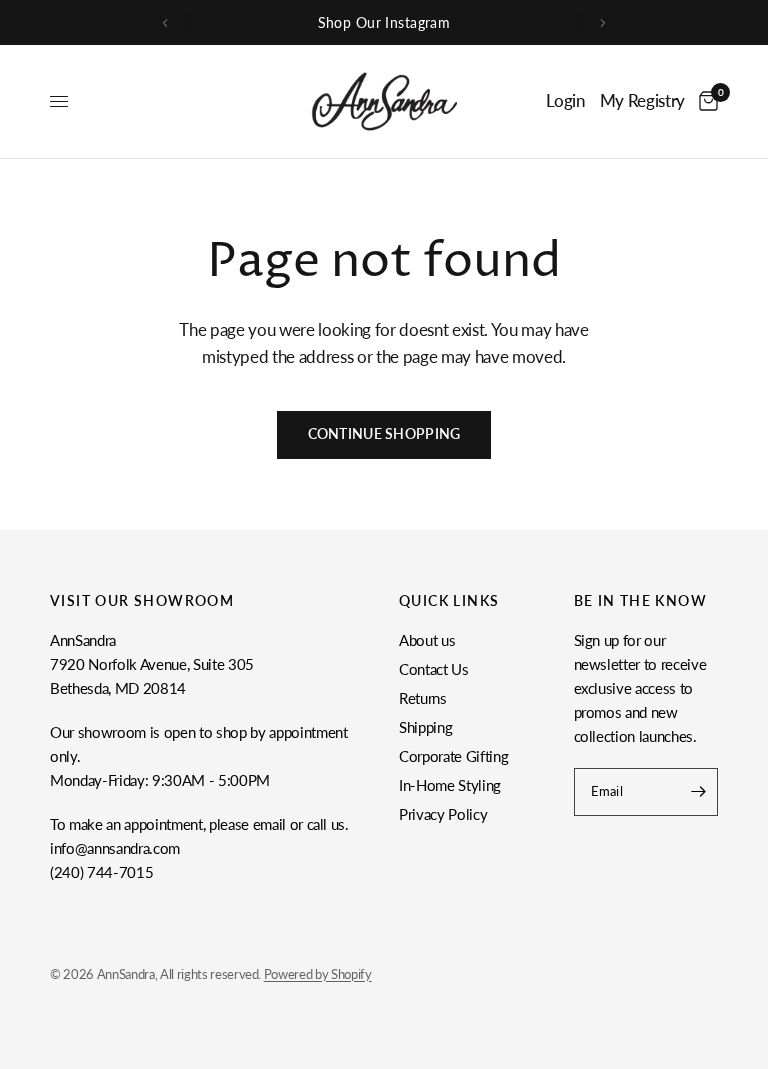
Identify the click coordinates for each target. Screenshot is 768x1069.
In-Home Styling (450, 785)
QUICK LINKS (449, 601)
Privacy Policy (443, 814)
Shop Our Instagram (384, 22)
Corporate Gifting (453, 756)
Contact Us (434, 669)
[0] (705, 101)
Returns (423, 698)
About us (427, 640)
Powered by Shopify (318, 974)
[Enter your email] (698, 792)
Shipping (425, 727)
